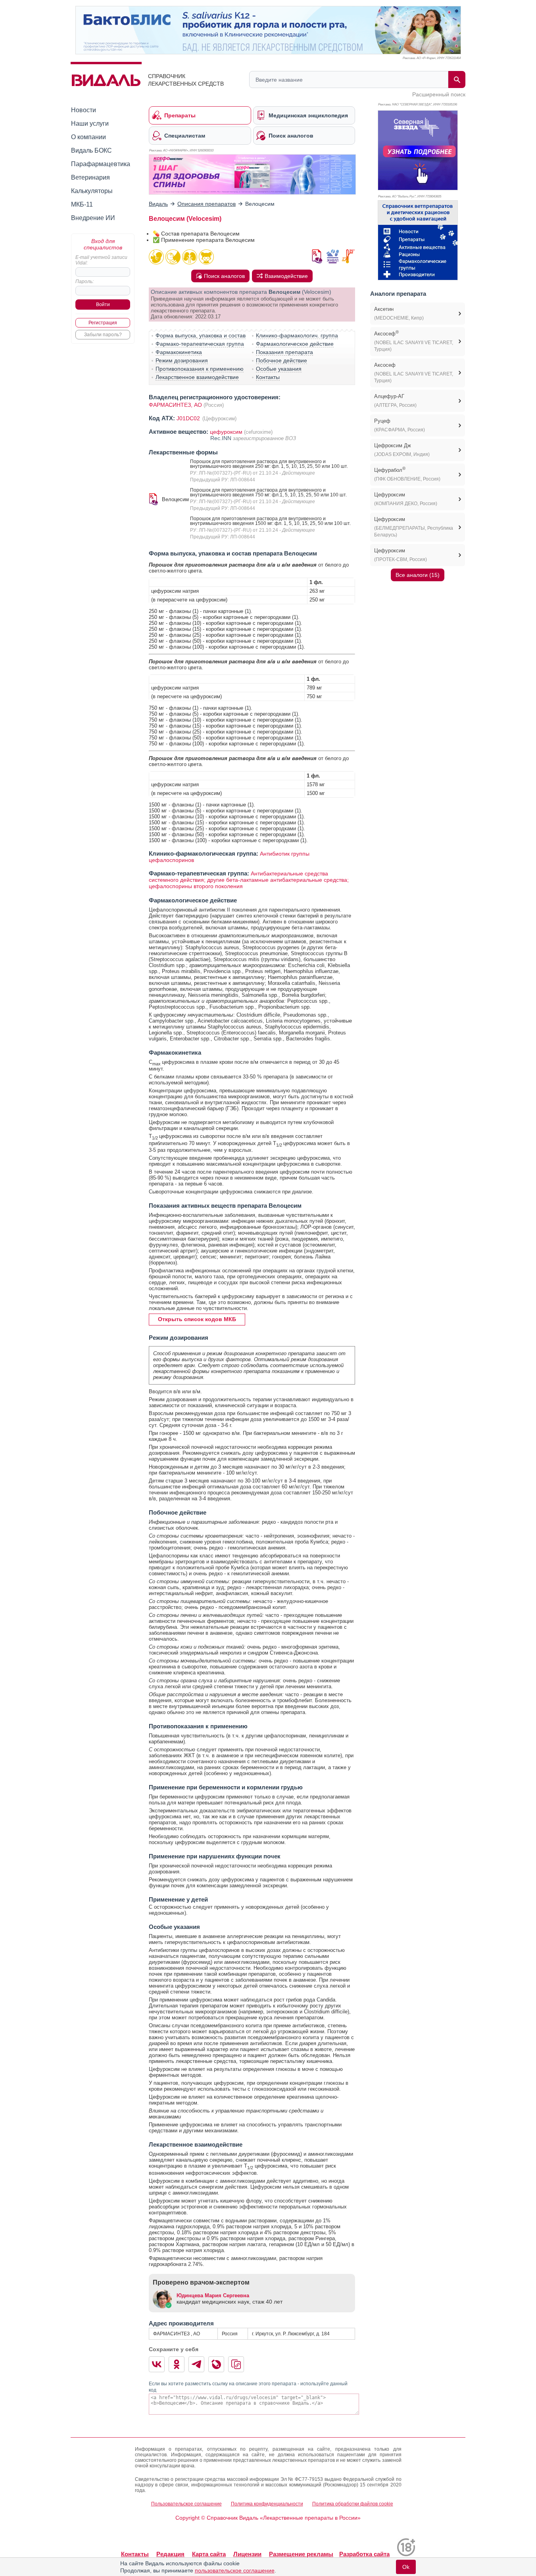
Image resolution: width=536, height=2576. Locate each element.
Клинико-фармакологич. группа (297, 335)
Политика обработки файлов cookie (353, 2504)
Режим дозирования (182, 360)
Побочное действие (281, 360)
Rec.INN (222, 438)
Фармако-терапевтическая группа (200, 344)
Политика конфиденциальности (267, 2504)
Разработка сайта (364, 2554)
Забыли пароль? (103, 335)
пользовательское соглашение (235, 2570)
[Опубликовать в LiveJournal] (216, 2364)
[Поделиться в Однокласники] (177, 2364)
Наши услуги (90, 124)
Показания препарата (284, 352)
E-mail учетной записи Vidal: (101, 260)
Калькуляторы (92, 191)
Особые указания (279, 369)
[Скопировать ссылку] (236, 2364)
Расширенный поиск (439, 94)
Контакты (268, 377)
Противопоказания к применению (200, 369)
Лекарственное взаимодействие (197, 377)
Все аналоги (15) (418, 575)
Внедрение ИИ (93, 218)
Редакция (170, 2554)
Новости (84, 110)
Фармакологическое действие (295, 344)
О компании (88, 137)
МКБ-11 (82, 204)
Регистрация (103, 323)
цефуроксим (226, 432)
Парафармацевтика (101, 164)
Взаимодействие (286, 276)
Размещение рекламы (301, 2554)
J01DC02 (189, 418)
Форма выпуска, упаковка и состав (201, 335)
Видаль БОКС (91, 150)
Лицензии (247, 2554)
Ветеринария (90, 177)
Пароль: (85, 282)
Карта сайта (209, 2554)
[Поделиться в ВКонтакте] (157, 2364)
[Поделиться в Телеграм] (196, 2364)
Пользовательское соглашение (186, 2504)
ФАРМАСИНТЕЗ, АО (175, 405)
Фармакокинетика (179, 352)
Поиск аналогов (224, 276)
